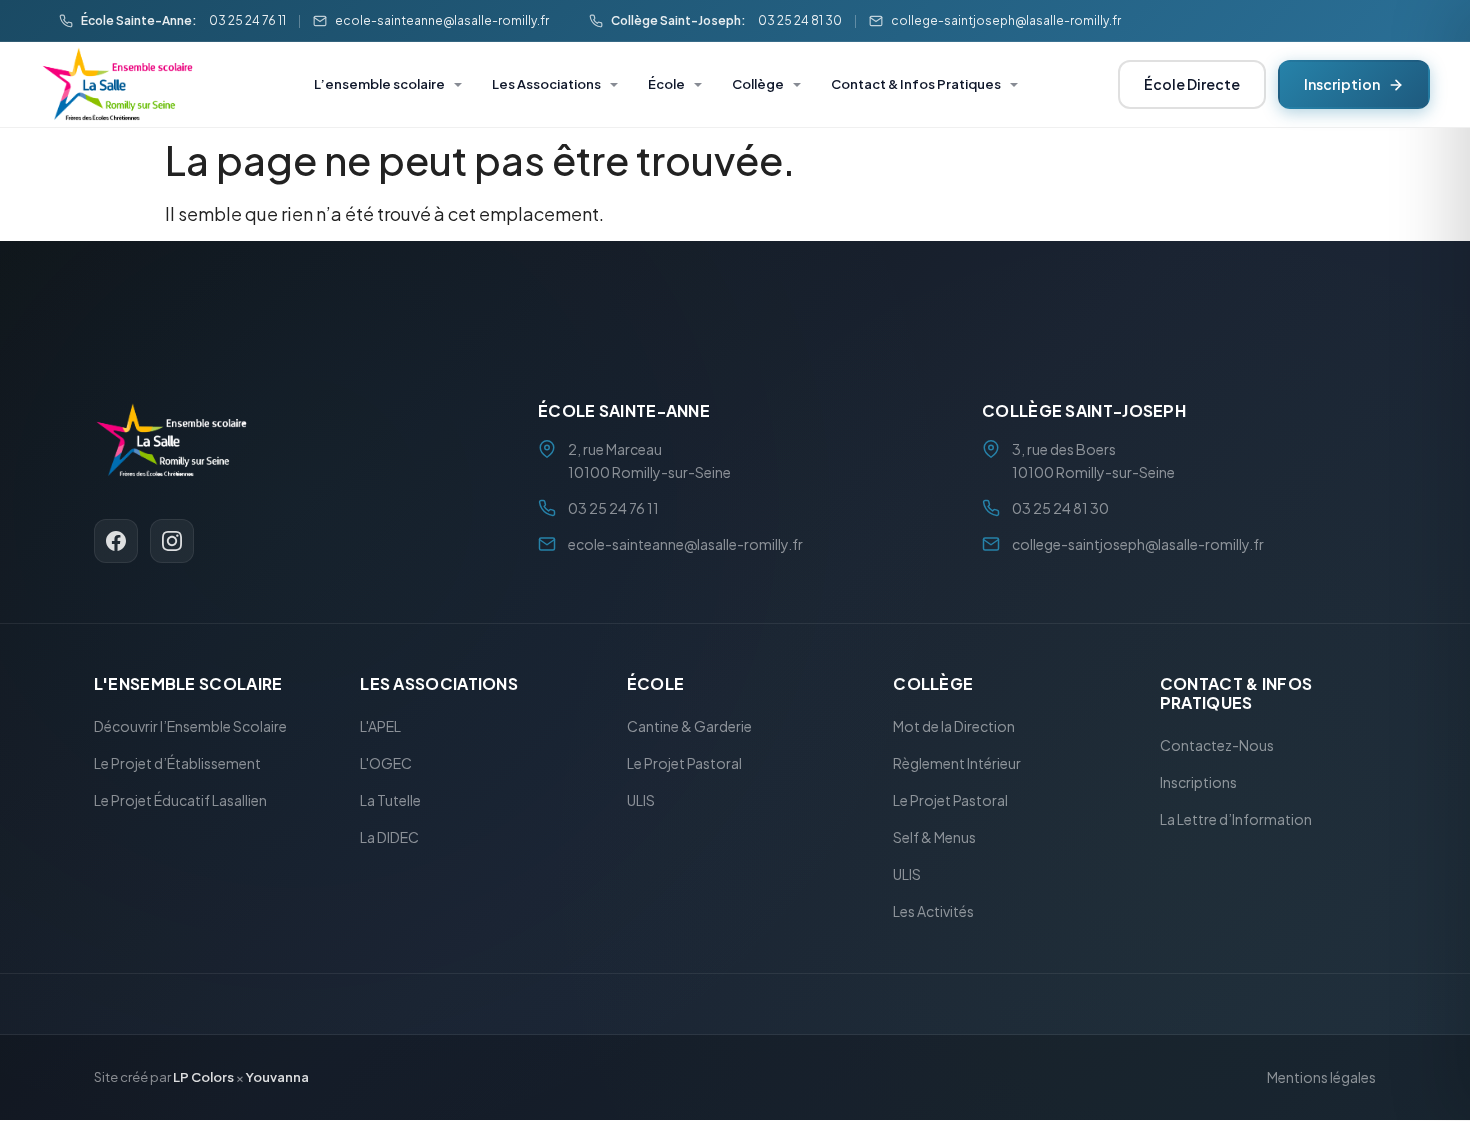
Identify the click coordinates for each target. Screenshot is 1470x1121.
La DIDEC (389, 838)
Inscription (1342, 84)
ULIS (641, 801)
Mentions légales (1321, 1078)
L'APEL (380, 727)
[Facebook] (116, 541)
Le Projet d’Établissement (177, 764)
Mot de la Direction (954, 727)
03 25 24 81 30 (800, 20)
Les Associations (546, 84)
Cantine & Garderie (689, 727)
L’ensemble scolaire (379, 84)
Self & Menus (934, 838)
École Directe (1192, 84)
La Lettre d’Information (1236, 820)
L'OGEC (386, 764)
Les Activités (933, 912)
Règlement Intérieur (957, 764)
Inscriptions (1198, 783)
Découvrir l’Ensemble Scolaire (190, 727)
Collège (758, 84)
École (666, 84)
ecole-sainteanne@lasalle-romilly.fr (442, 20)
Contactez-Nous (1217, 746)
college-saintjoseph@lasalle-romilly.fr (1006, 20)
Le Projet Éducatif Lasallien (180, 801)
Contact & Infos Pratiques (916, 84)
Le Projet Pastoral (684, 764)
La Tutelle (390, 801)
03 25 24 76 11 (247, 20)
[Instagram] (172, 541)
